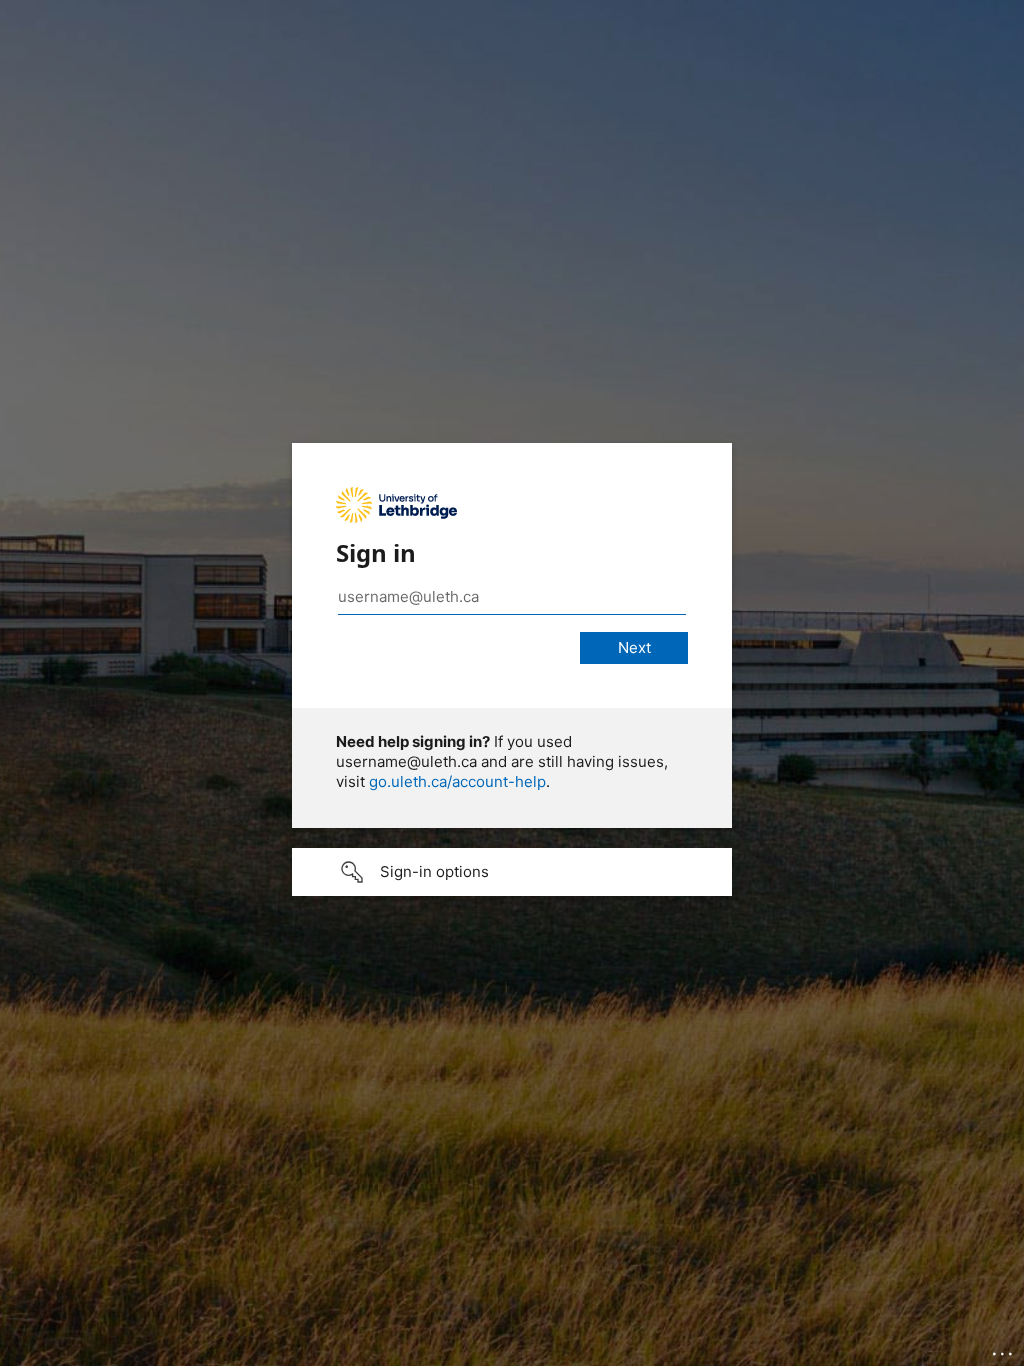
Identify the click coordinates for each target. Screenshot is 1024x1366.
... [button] (1004, 1349)
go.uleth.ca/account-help (457, 781)
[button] (512, 872)
